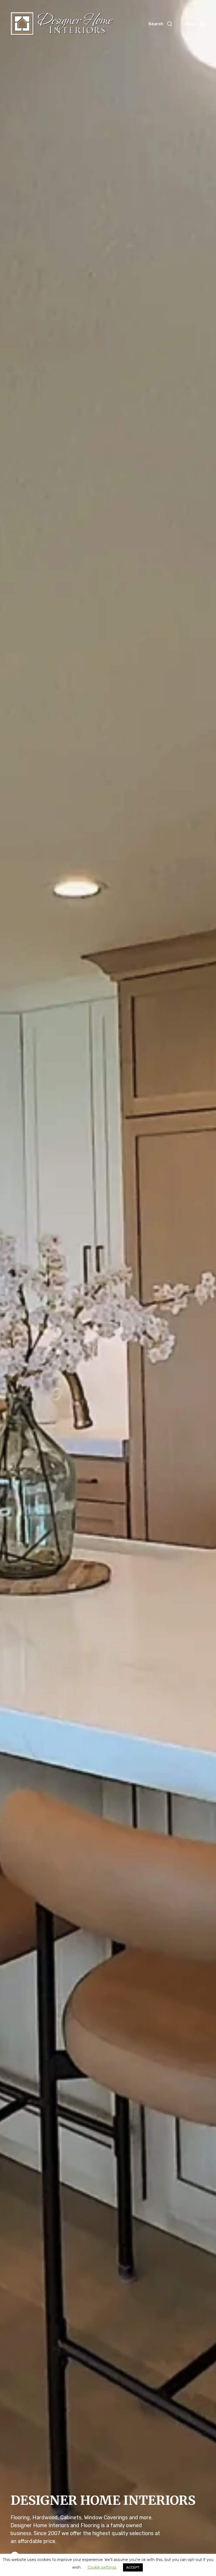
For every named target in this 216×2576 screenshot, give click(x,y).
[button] (160, 24)
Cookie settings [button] (102, 2567)
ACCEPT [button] (133, 2567)
